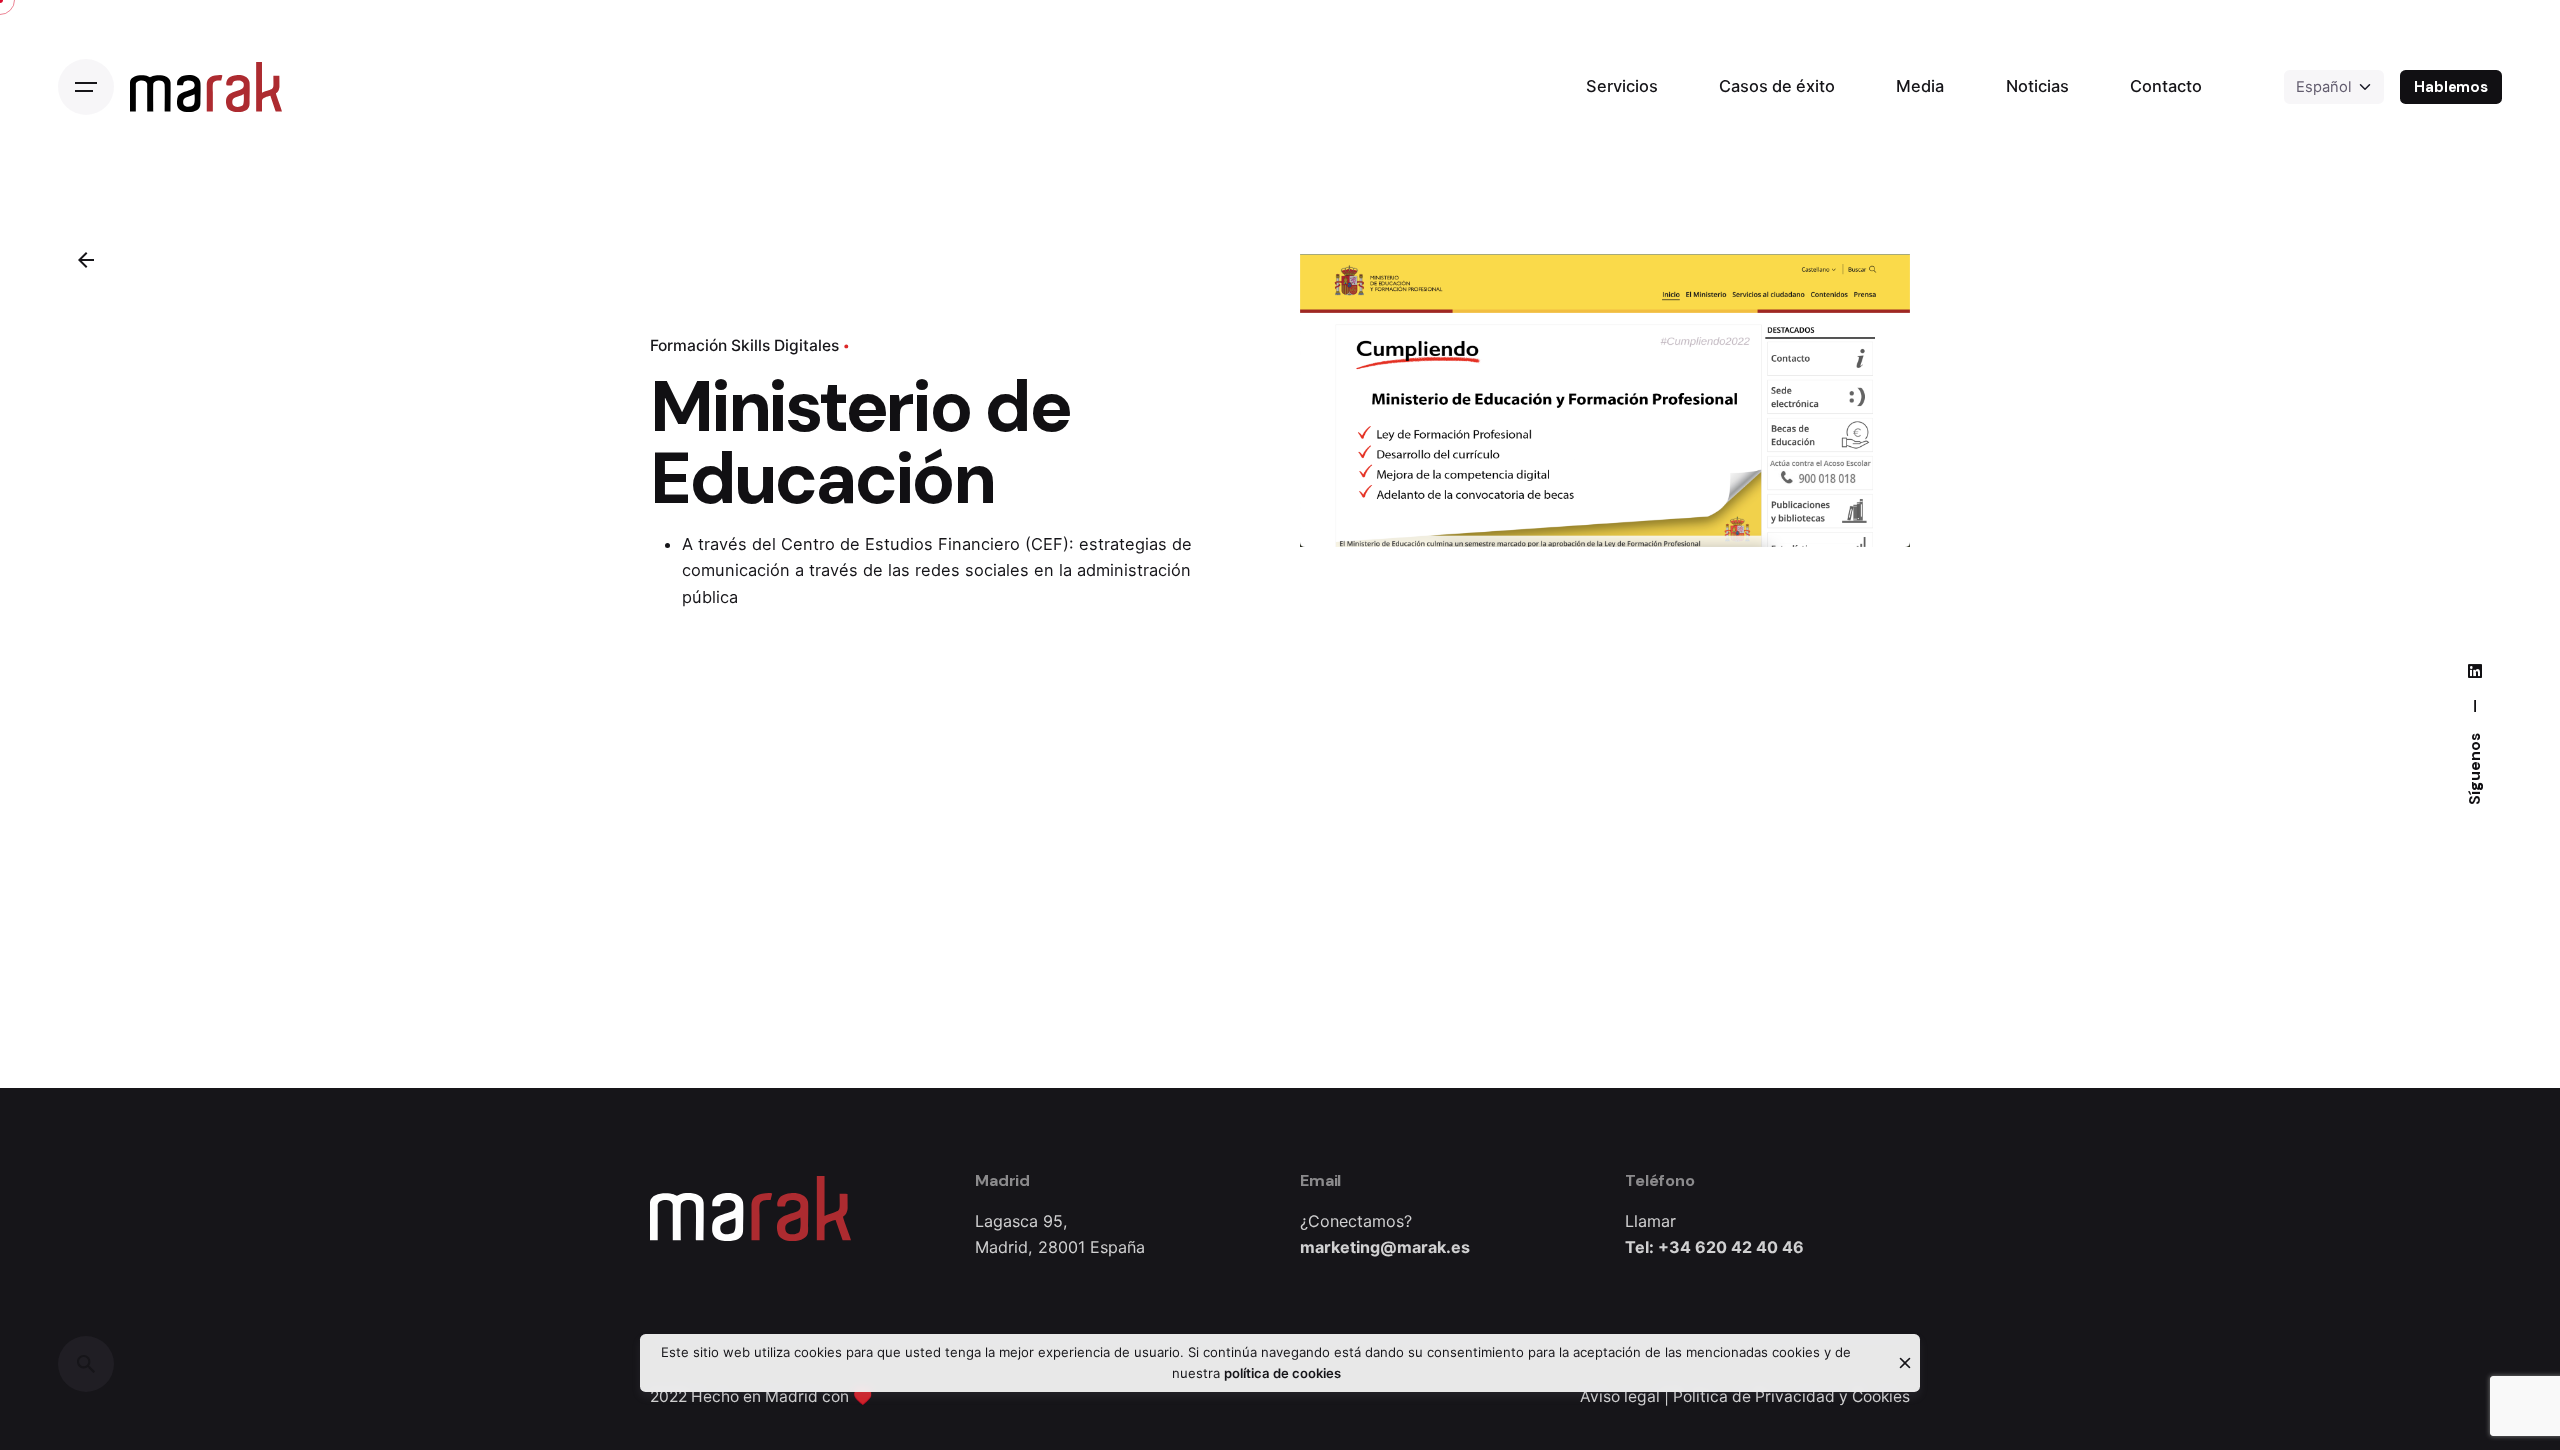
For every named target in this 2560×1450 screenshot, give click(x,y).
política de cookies (1282, 1373)
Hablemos (2451, 87)
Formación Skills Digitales (744, 345)
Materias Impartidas (2355, 1343)
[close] (1905, 1363)
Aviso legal (1620, 1396)
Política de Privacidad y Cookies (1791, 1396)
